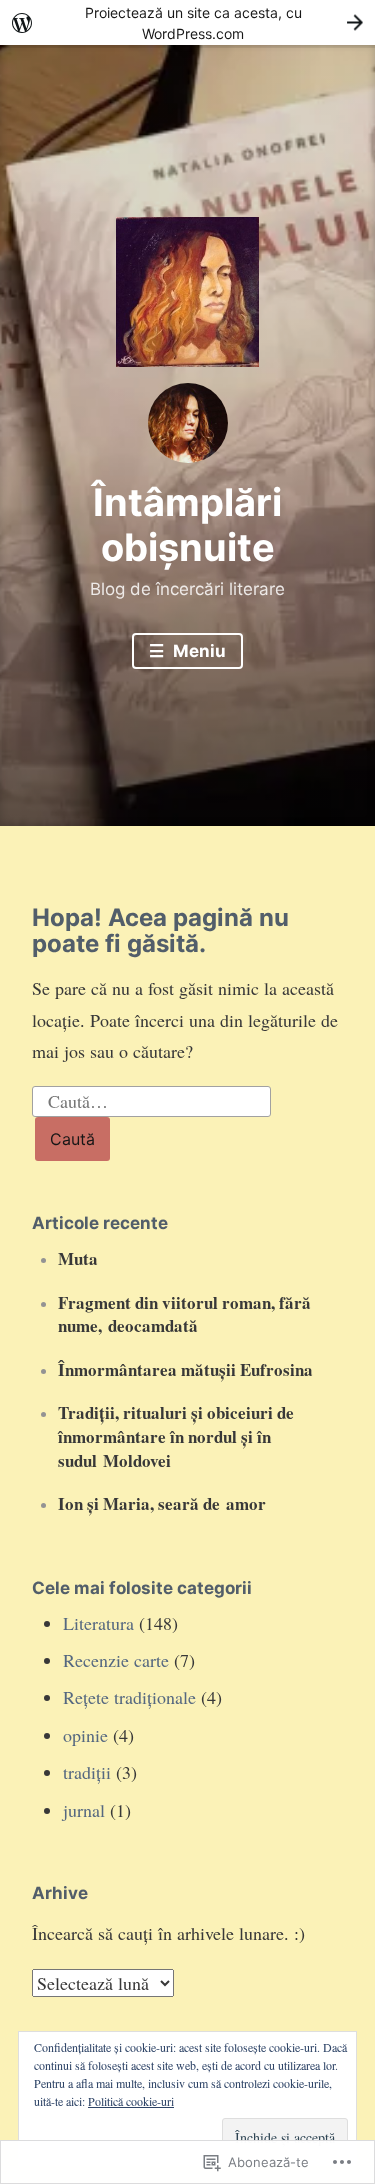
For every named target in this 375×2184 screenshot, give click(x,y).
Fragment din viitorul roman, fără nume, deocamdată (184, 1314)
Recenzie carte (116, 1660)
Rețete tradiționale (129, 1697)
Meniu (197, 651)
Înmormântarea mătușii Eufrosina (185, 1369)
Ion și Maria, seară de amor (162, 1503)
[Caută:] (152, 1098)
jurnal (84, 1810)
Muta (78, 1258)
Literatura (98, 1623)
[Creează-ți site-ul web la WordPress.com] (187, 22)
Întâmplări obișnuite (187, 525)
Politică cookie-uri (131, 2101)
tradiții (87, 1772)
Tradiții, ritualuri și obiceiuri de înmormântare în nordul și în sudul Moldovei (176, 1436)
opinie (85, 1735)
